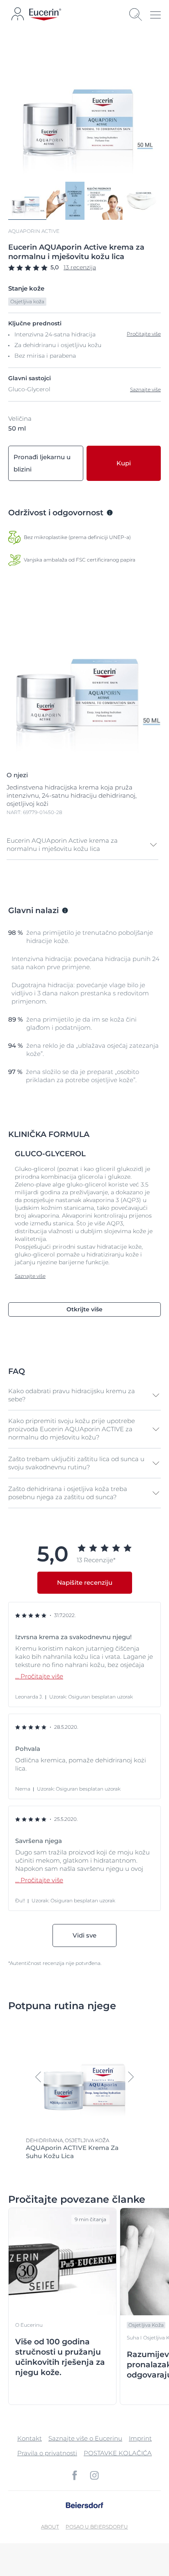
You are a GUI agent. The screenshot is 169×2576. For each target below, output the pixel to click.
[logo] (45, 15)
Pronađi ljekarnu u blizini (42, 463)
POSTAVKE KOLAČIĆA (118, 2453)
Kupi (124, 463)
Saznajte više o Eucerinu (85, 2438)
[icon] (75, 2475)
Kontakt (30, 2438)
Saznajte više (145, 389)
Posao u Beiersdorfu (97, 2527)
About (50, 2527)
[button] (82, 845)
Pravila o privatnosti (47, 2453)
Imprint (140, 2438)
